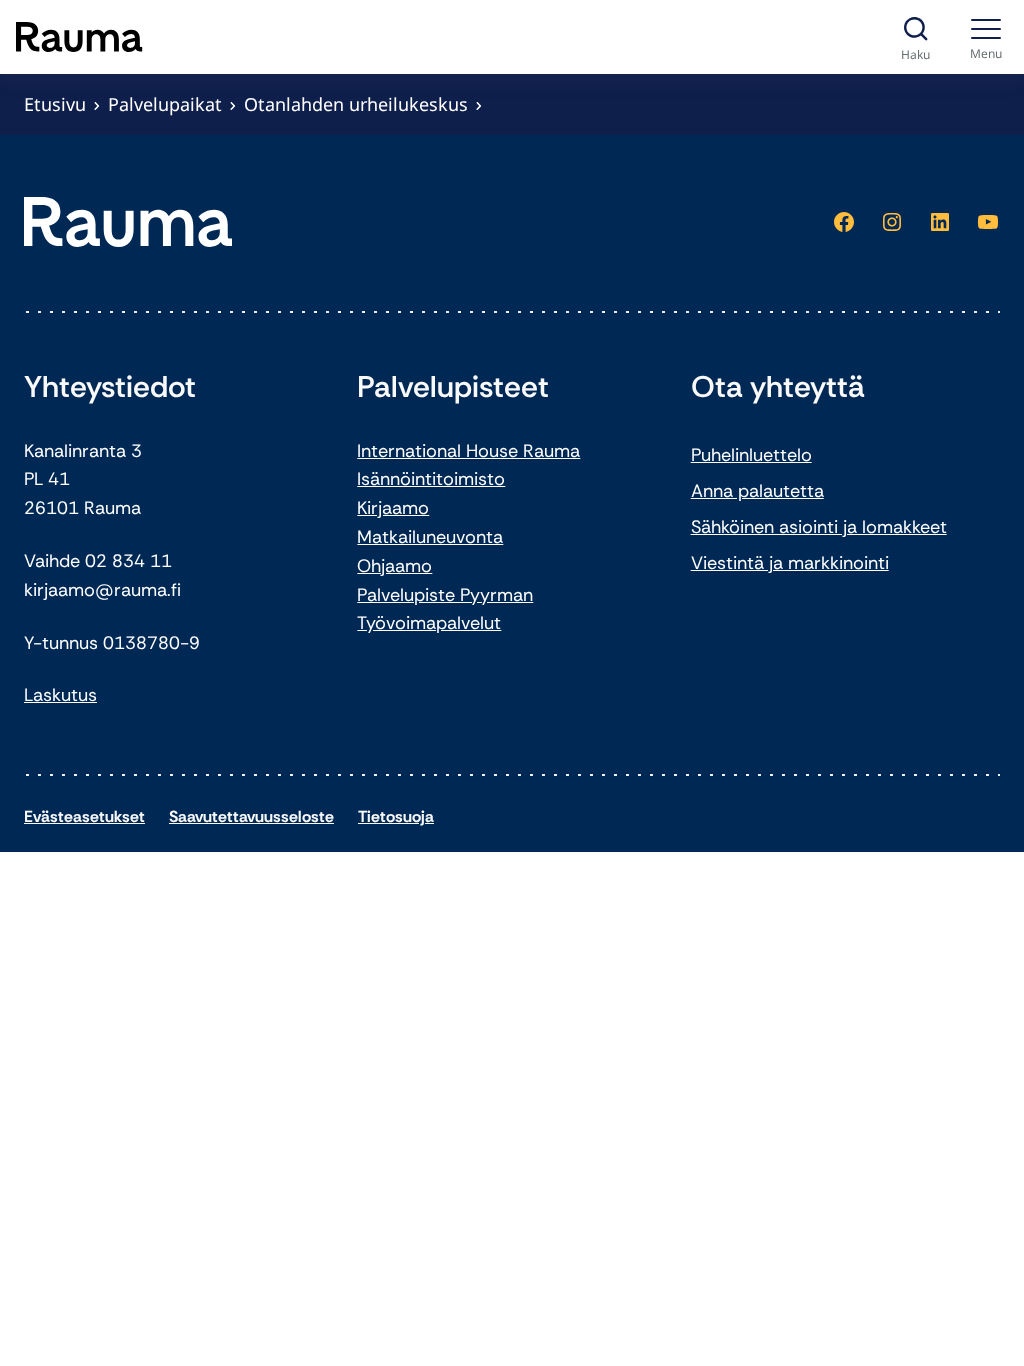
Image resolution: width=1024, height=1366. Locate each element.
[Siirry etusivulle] (79, 37)
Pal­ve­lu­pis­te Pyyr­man (445, 595)
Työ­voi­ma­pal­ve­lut (429, 623)
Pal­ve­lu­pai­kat (165, 104)
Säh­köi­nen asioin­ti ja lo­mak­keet (819, 527)
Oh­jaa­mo (394, 566)
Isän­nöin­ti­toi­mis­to (431, 479)
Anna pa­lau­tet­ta (757, 491)
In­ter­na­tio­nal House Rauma (468, 451)
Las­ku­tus (60, 695)
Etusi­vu (55, 104)
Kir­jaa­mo (393, 508)
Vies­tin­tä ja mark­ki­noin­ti (790, 563)
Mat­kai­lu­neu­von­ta (430, 537)
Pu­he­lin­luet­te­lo (751, 455)
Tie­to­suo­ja (396, 816)
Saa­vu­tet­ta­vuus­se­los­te (251, 816)
